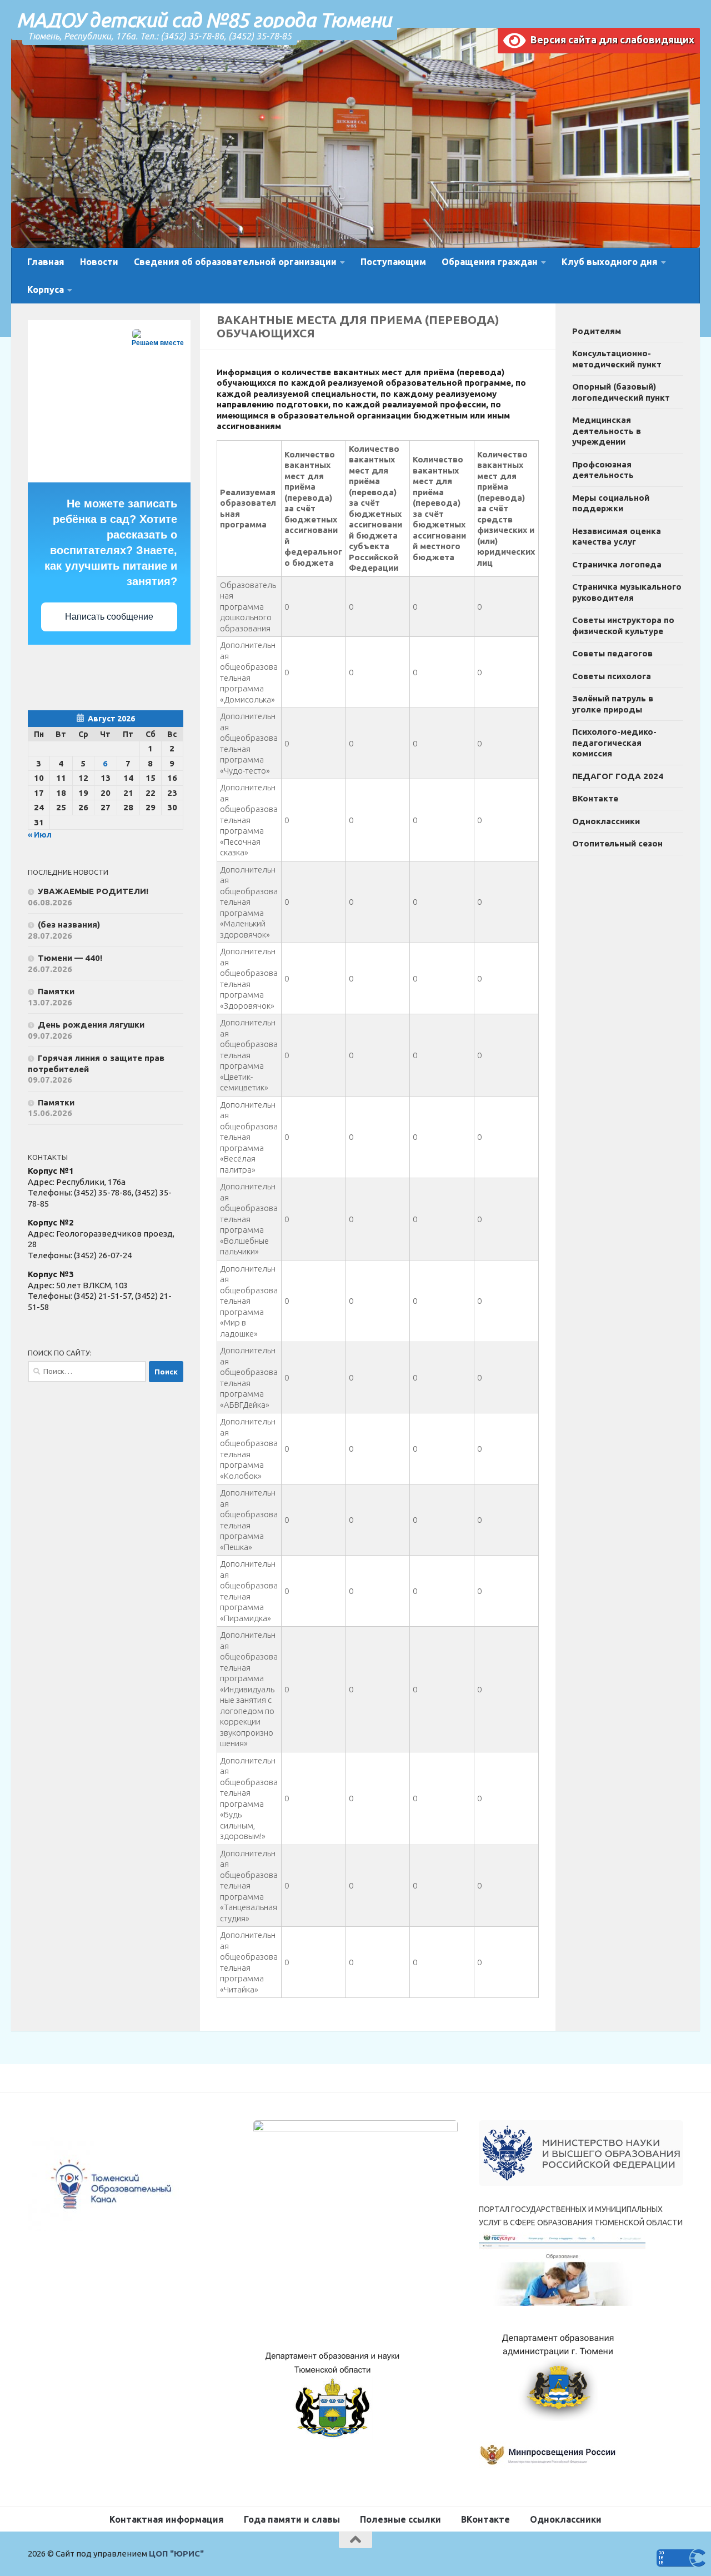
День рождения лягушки (91, 1025)
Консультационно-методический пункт (617, 359)
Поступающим (393, 262)
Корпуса (46, 290)
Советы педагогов (612, 653)
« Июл (40, 835)
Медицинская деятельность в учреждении (607, 431)
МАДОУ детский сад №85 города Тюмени (204, 20)
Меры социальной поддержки (611, 503)
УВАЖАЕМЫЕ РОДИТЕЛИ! (93, 891)
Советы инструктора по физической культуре (623, 626)
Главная (46, 262)
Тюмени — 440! (70, 958)
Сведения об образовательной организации (235, 262)
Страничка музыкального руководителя (627, 592)
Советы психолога (612, 676)
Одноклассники (606, 821)
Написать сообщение (109, 617)
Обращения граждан (490, 262)
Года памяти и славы (292, 2519)
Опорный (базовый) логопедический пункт (621, 392)
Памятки (56, 991)
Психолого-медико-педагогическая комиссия (614, 743)
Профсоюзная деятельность (603, 470)
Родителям (597, 331)
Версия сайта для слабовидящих (610, 39)
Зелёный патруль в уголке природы (613, 704)
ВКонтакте (595, 798)
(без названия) (69, 925)
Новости (99, 262)
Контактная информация (167, 2519)
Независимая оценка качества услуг (617, 537)
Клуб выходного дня (610, 262)
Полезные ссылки (400, 2519)
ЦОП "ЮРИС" (176, 2553)
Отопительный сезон (617, 843)
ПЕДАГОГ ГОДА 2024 (618, 776)
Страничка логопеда (617, 564)
